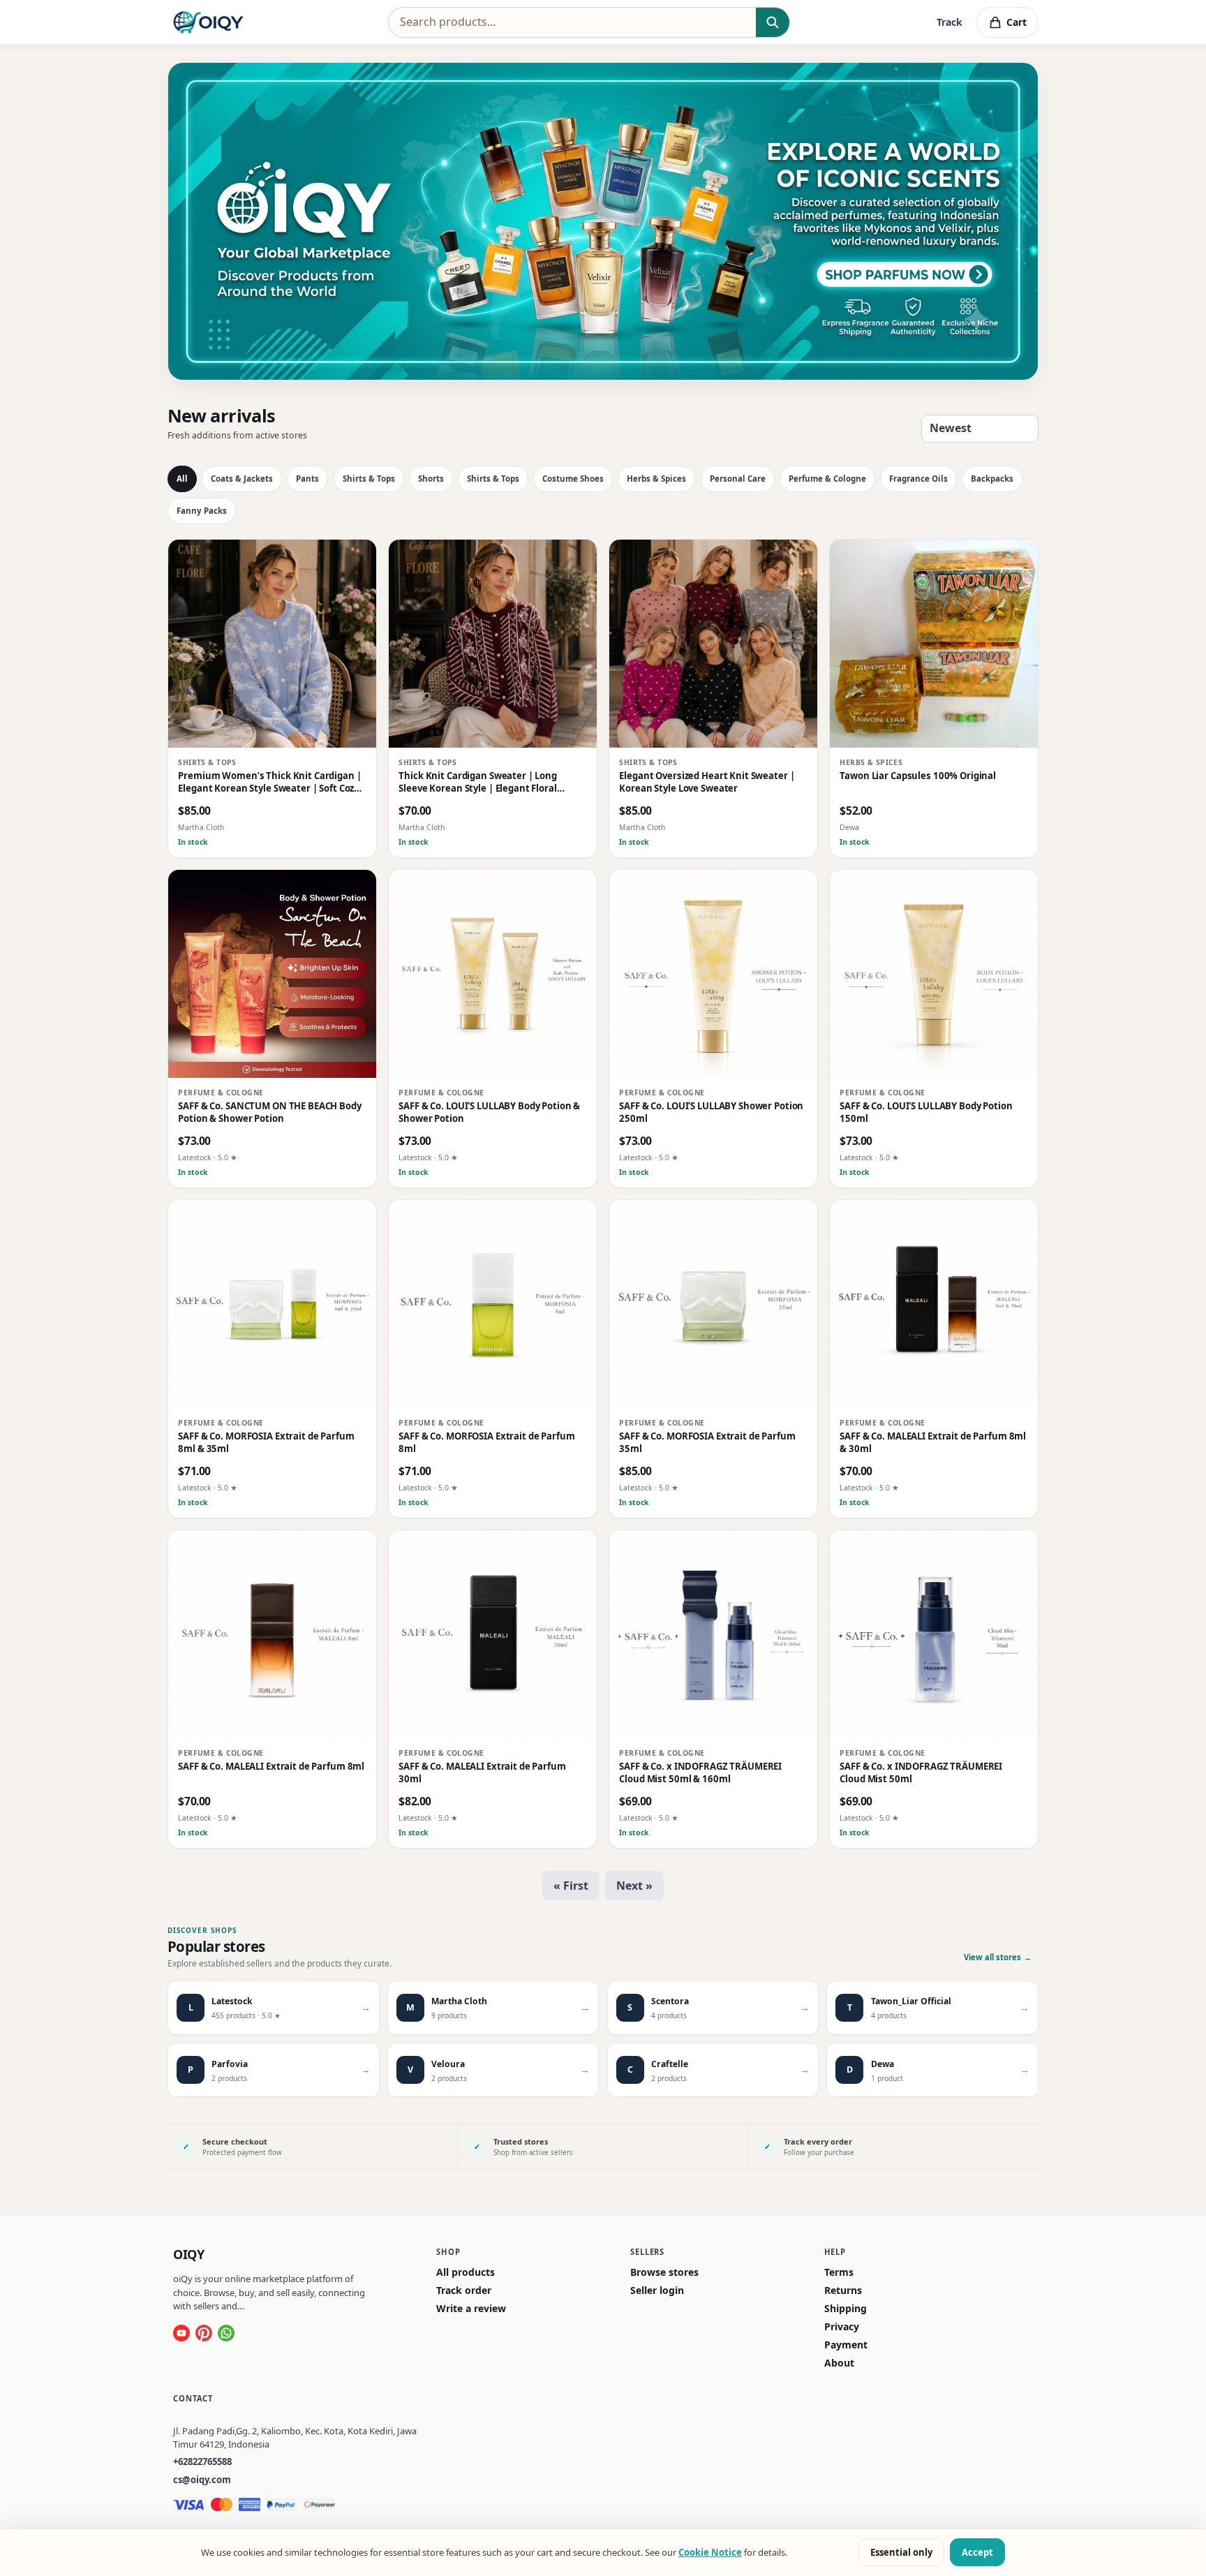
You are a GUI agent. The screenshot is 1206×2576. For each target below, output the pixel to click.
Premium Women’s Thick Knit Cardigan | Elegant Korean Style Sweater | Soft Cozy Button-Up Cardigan (269, 783)
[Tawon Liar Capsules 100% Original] (934, 644)
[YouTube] (181, 2333)
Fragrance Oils (918, 479)
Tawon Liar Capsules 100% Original (918, 777)
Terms (839, 2272)
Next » (634, 1886)
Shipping (846, 2309)
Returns (843, 2290)
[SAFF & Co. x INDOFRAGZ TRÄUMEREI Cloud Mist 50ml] (934, 1634)
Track (950, 22)
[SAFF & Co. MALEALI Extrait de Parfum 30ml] (493, 1634)
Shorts (431, 479)
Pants (307, 479)
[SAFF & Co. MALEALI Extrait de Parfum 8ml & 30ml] (934, 1304)
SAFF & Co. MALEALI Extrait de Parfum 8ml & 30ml (933, 1443)
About (839, 2363)
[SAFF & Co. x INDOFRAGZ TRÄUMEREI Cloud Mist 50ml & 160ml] (713, 1634)
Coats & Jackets (242, 479)
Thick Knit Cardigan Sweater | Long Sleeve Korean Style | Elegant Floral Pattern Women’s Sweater (478, 783)
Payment (846, 2345)
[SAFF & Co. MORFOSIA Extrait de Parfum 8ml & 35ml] (272, 1304)
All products (466, 2272)
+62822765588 (202, 2462)
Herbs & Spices (656, 479)
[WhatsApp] (226, 2333)
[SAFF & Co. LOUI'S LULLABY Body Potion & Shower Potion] (493, 974)
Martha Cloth (201, 828)
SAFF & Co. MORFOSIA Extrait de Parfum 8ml (486, 1443)
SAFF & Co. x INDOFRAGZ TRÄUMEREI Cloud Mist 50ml (921, 1773)
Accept (977, 2552)
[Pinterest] (204, 2333)
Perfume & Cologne (827, 479)
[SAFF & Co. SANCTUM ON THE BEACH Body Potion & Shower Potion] (272, 974)
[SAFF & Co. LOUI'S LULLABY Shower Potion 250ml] (713, 974)
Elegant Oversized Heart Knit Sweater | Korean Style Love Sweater (707, 783)
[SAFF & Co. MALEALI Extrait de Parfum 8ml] (272, 1634)
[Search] (772, 22)
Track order (464, 2290)
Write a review (471, 2309)
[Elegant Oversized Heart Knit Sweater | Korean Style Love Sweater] (713, 644)
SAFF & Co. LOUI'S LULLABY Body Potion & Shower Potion (489, 1112)
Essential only (901, 2552)
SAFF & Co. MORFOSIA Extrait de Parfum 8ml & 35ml (266, 1443)
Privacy (842, 2327)
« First (571, 1886)
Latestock (195, 1158)
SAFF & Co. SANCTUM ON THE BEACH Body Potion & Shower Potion (269, 1112)
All (182, 479)
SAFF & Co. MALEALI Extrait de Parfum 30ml (482, 1773)
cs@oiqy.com (202, 2480)
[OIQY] (208, 22)
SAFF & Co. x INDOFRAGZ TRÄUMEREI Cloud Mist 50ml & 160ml (700, 1773)
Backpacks (992, 479)
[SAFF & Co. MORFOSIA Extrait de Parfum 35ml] (713, 1304)
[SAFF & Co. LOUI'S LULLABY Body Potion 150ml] (934, 974)
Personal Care (738, 479)
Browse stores (664, 2272)
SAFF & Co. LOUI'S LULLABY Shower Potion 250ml (711, 1112)
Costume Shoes (573, 479)
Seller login (657, 2290)
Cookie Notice (710, 2552)
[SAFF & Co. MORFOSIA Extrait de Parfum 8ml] (493, 1304)
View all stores (998, 1957)
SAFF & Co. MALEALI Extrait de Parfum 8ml (271, 1767)
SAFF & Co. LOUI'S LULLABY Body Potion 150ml (926, 1112)
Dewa (849, 828)
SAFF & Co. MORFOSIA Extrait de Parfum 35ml (707, 1443)
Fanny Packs (202, 511)
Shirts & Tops (369, 479)
